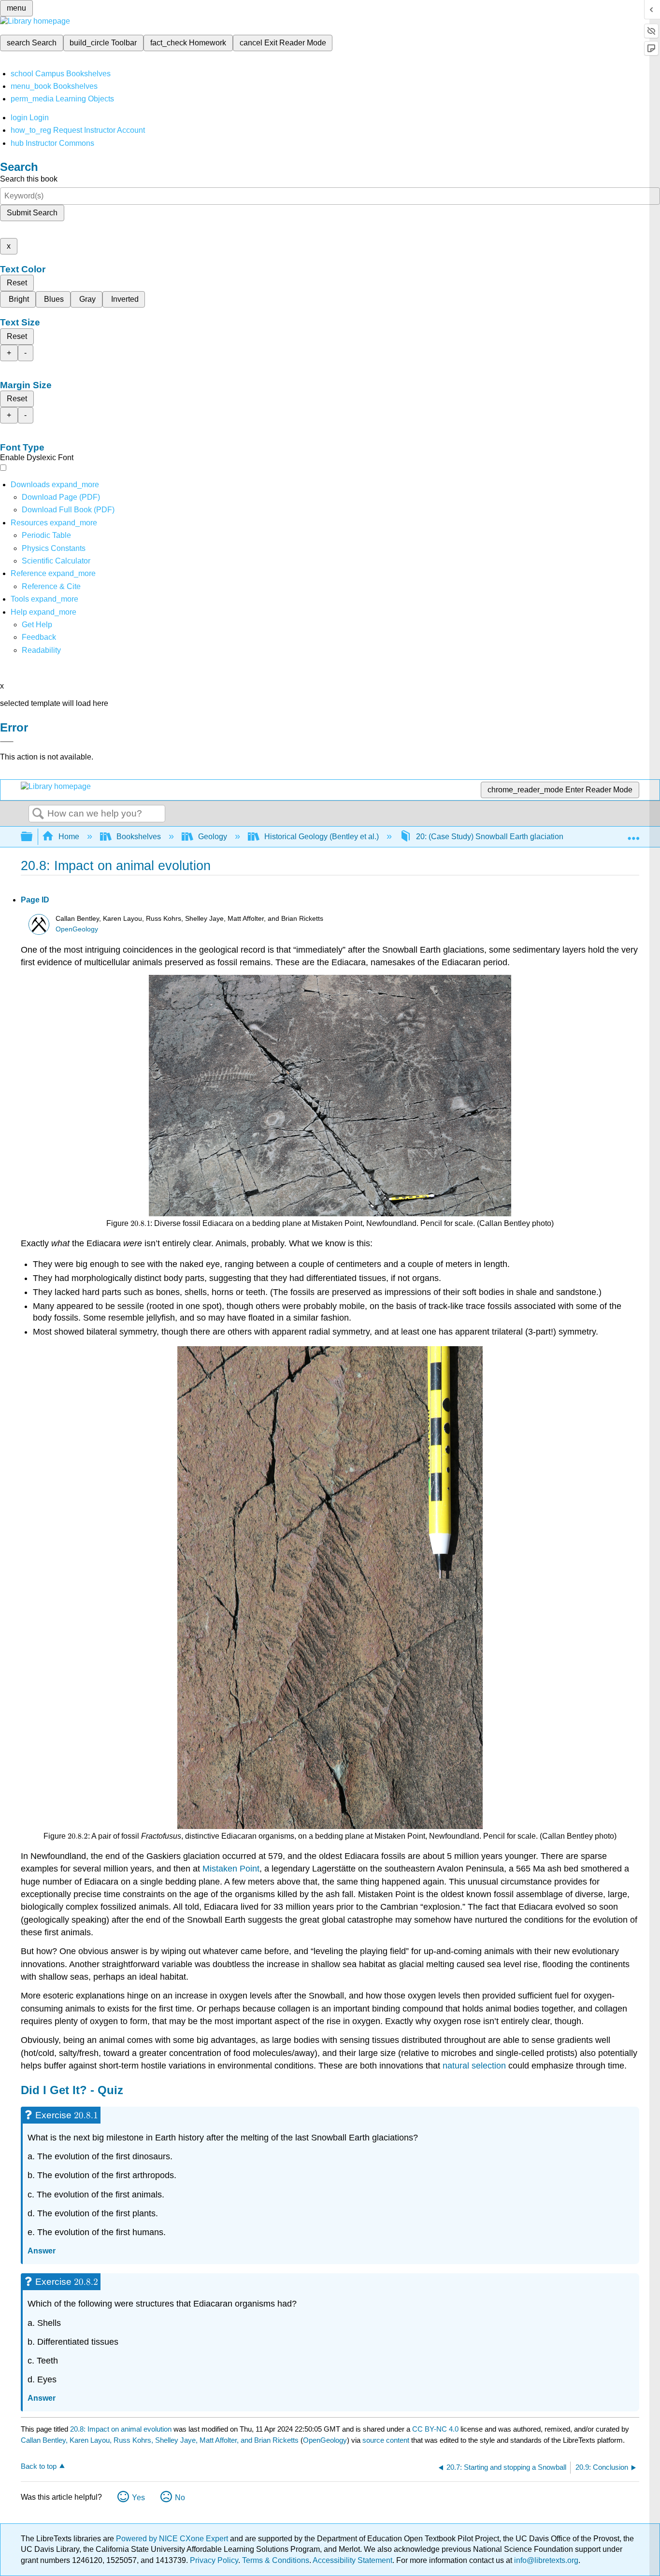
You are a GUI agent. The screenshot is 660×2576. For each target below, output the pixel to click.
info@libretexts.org (545, 2560)
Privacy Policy (214, 2560)
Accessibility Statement (352, 2560)
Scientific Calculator (56, 561)
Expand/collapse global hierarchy (33, 837)
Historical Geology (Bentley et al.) (322, 837)
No (180, 2498)
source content (386, 2440)
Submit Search (32, 213)
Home (69, 837)
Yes (138, 2498)
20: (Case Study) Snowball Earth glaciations (492, 837)
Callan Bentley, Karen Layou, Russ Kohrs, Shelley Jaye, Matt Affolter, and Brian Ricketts (160, 2440)
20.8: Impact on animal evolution (121, 2429)
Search (38, 814)
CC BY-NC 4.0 (435, 2429)
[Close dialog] (7, 742)
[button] (39, 637)
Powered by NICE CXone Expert (173, 2539)
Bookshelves (139, 837)
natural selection (474, 2066)
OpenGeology (77, 929)
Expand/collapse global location (633, 834)
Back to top (39, 2466)
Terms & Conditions (276, 2560)
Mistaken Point (231, 1869)
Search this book (29, 179)
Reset (17, 283)
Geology (213, 837)
